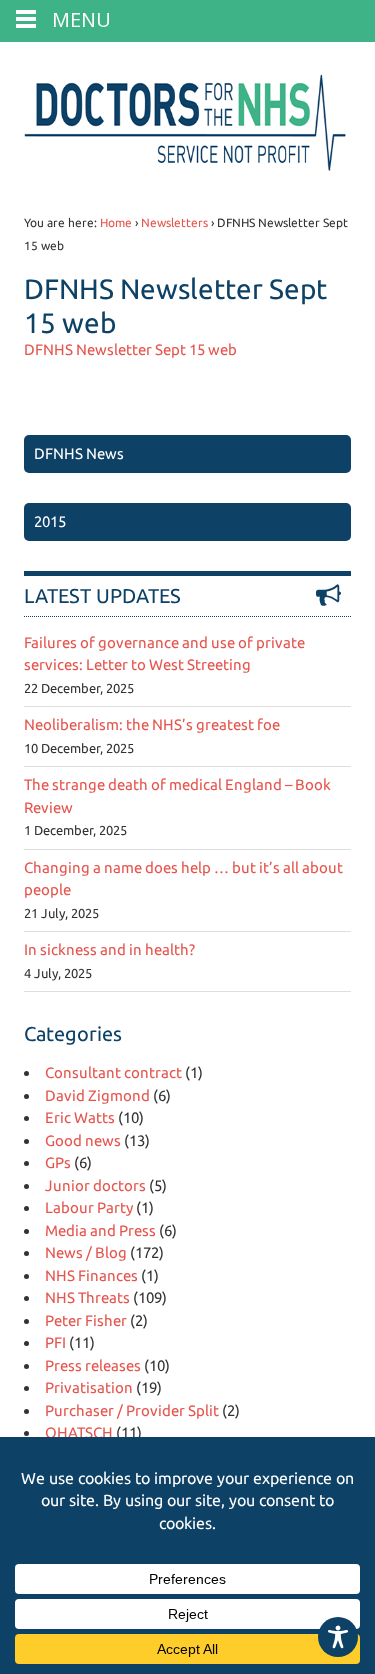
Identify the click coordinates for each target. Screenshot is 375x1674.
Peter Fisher (86, 1320)
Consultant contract (113, 1072)
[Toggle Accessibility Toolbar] (338, 1637)
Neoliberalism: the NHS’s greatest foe (152, 724)
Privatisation (89, 1387)
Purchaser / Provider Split (132, 1410)
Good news (83, 1140)
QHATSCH (79, 1432)
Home (116, 222)
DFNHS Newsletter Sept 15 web (130, 349)
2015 (50, 521)
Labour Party (89, 1207)
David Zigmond (97, 1095)
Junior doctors (95, 1185)
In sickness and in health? (109, 949)
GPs (58, 1162)
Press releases (93, 1365)
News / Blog (86, 1252)
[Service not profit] (187, 170)
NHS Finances (91, 1275)
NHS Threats (87, 1297)
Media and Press (100, 1230)
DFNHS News (79, 453)
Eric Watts (80, 1117)
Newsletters (174, 222)
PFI (55, 1342)
